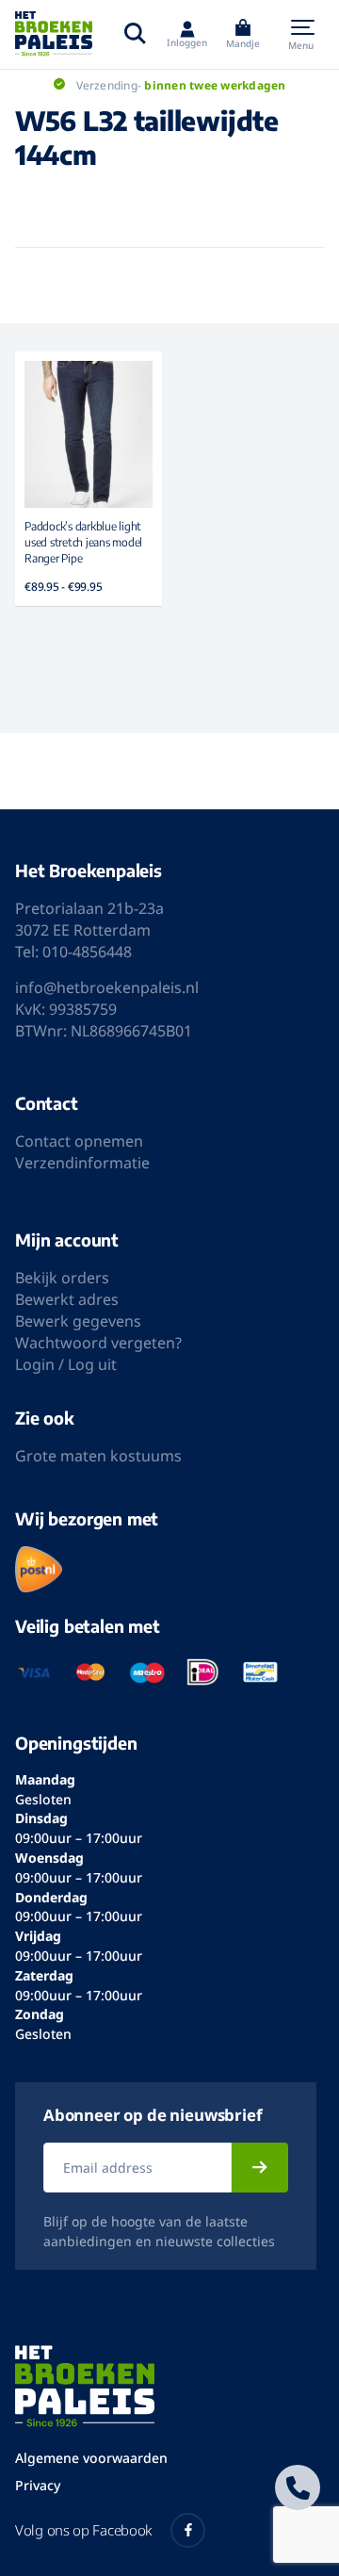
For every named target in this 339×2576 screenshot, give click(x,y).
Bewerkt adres (67, 1299)
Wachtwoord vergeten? (98, 1343)
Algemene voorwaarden (91, 2458)
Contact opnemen (79, 1141)
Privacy (38, 2485)
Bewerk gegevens (78, 1321)
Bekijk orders (62, 1278)
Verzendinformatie (82, 1163)
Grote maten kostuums (98, 1456)
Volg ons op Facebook (83, 2530)
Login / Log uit (66, 1364)
